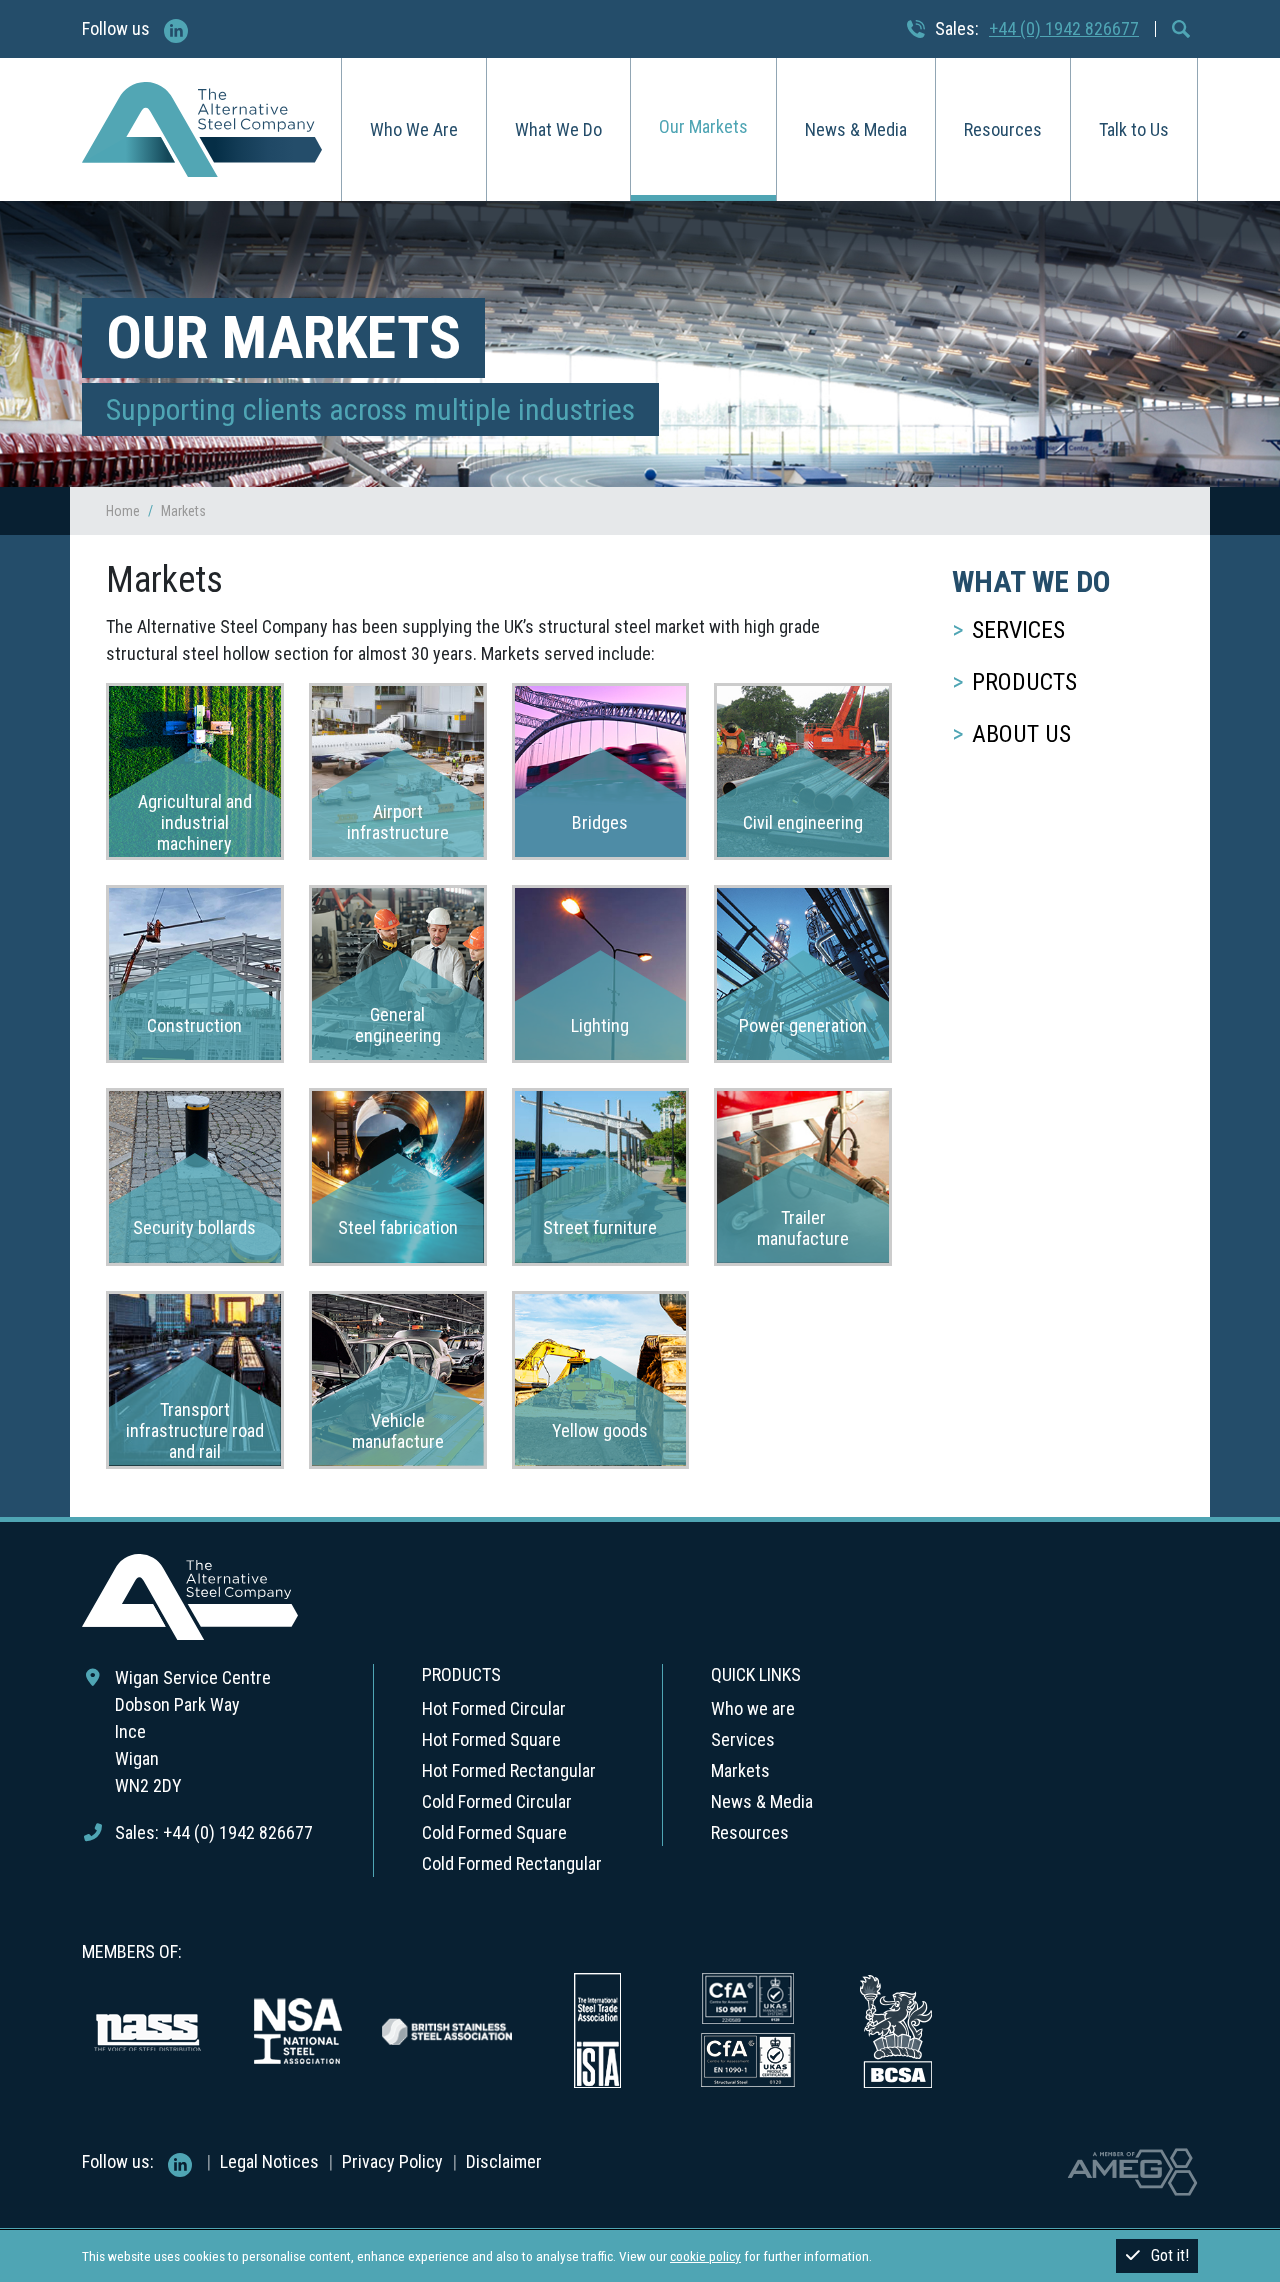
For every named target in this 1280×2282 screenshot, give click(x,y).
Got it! (1170, 2255)
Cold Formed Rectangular (512, 1863)
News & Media (856, 129)
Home (123, 511)
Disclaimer (504, 2161)
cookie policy (705, 2256)
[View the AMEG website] (1132, 2170)
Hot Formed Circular (494, 1708)
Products (1024, 682)
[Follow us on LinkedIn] (176, 27)
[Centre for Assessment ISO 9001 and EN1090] (747, 2028)
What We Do (558, 129)
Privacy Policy (392, 2161)
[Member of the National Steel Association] (297, 2028)
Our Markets (703, 126)
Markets (740, 1770)
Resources (1003, 129)
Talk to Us (1134, 129)
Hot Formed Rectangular (509, 1770)
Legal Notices (269, 2161)
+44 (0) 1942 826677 (1064, 28)
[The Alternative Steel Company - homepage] (202, 130)
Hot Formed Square (491, 1739)
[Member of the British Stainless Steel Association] (447, 2028)
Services (1018, 630)
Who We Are (414, 129)
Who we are (753, 1708)
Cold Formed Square (494, 1832)
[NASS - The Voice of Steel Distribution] (147, 2028)
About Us (1021, 734)
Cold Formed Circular (497, 1801)
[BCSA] (897, 2028)
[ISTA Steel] (597, 2028)
